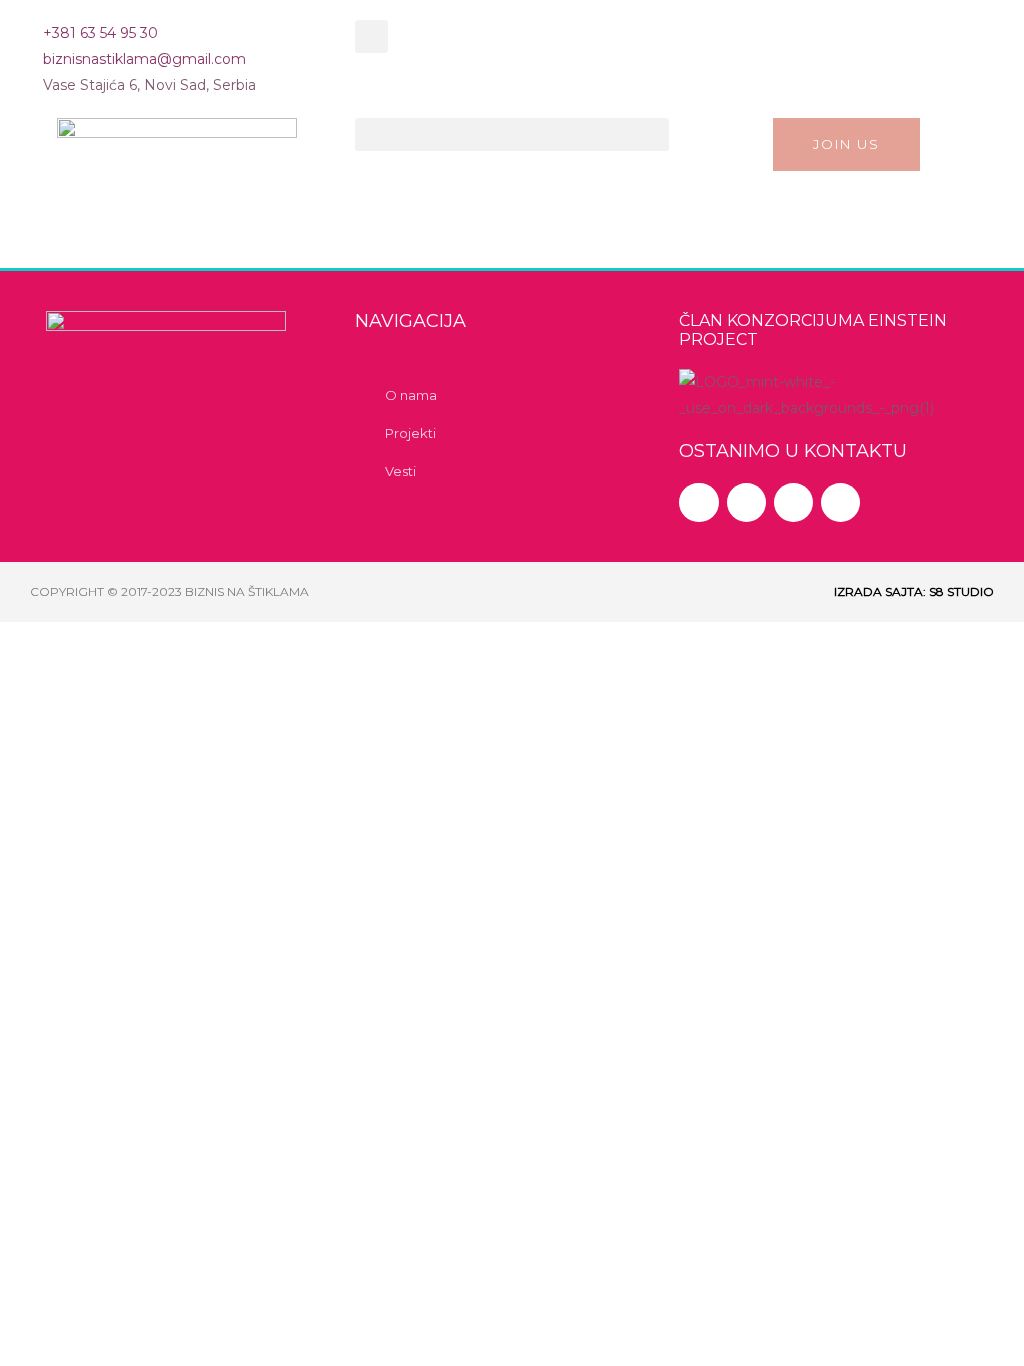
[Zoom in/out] (40, 642)
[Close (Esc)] (292, 642)
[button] (371, 36)
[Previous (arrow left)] (40, 682)
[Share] (208, 642)
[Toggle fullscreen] (124, 642)
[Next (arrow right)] (124, 682)
